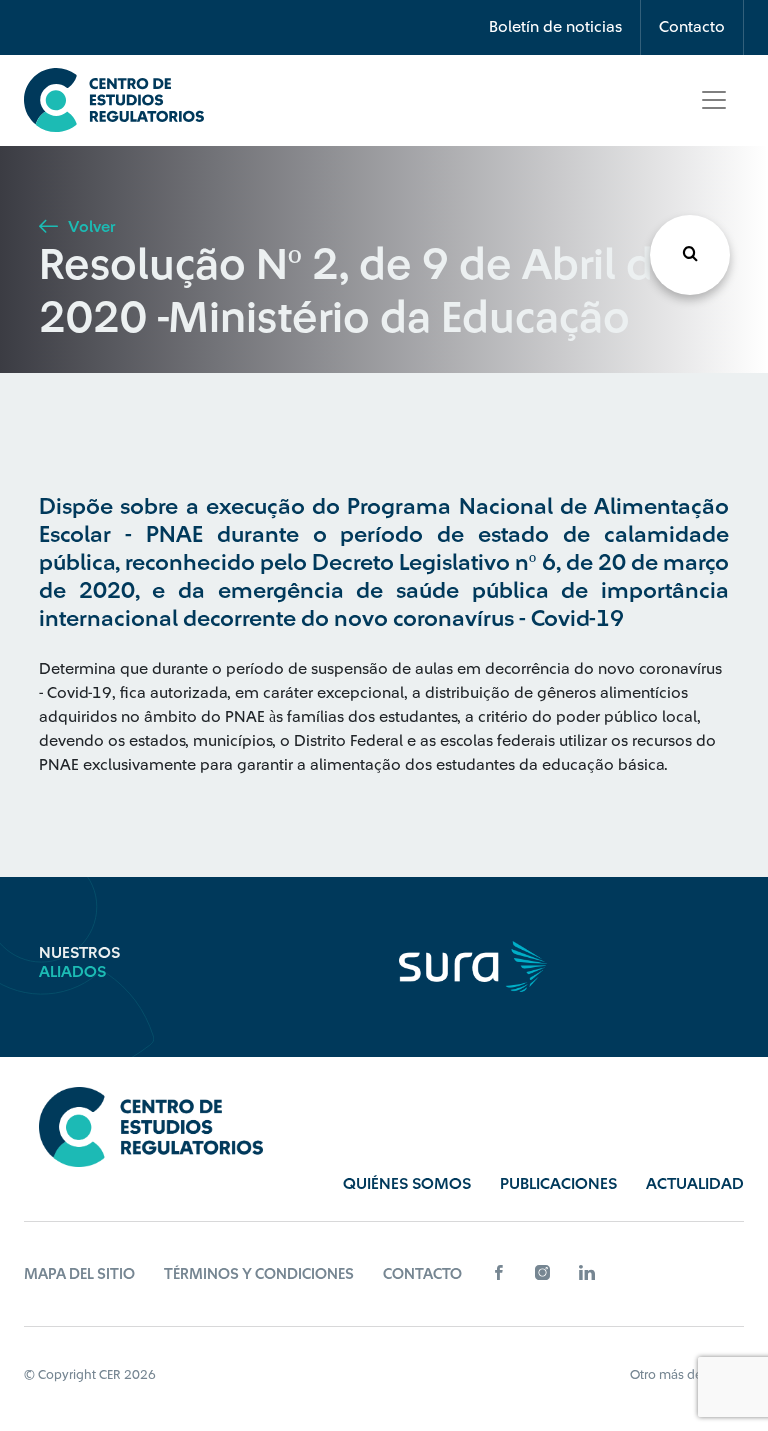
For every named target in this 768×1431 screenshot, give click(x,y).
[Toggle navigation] (714, 100)
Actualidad (695, 1184)
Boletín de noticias (555, 27)
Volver (89, 227)
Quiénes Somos (407, 1184)
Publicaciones (558, 1184)
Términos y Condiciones (259, 1274)
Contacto (692, 27)
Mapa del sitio (79, 1274)
